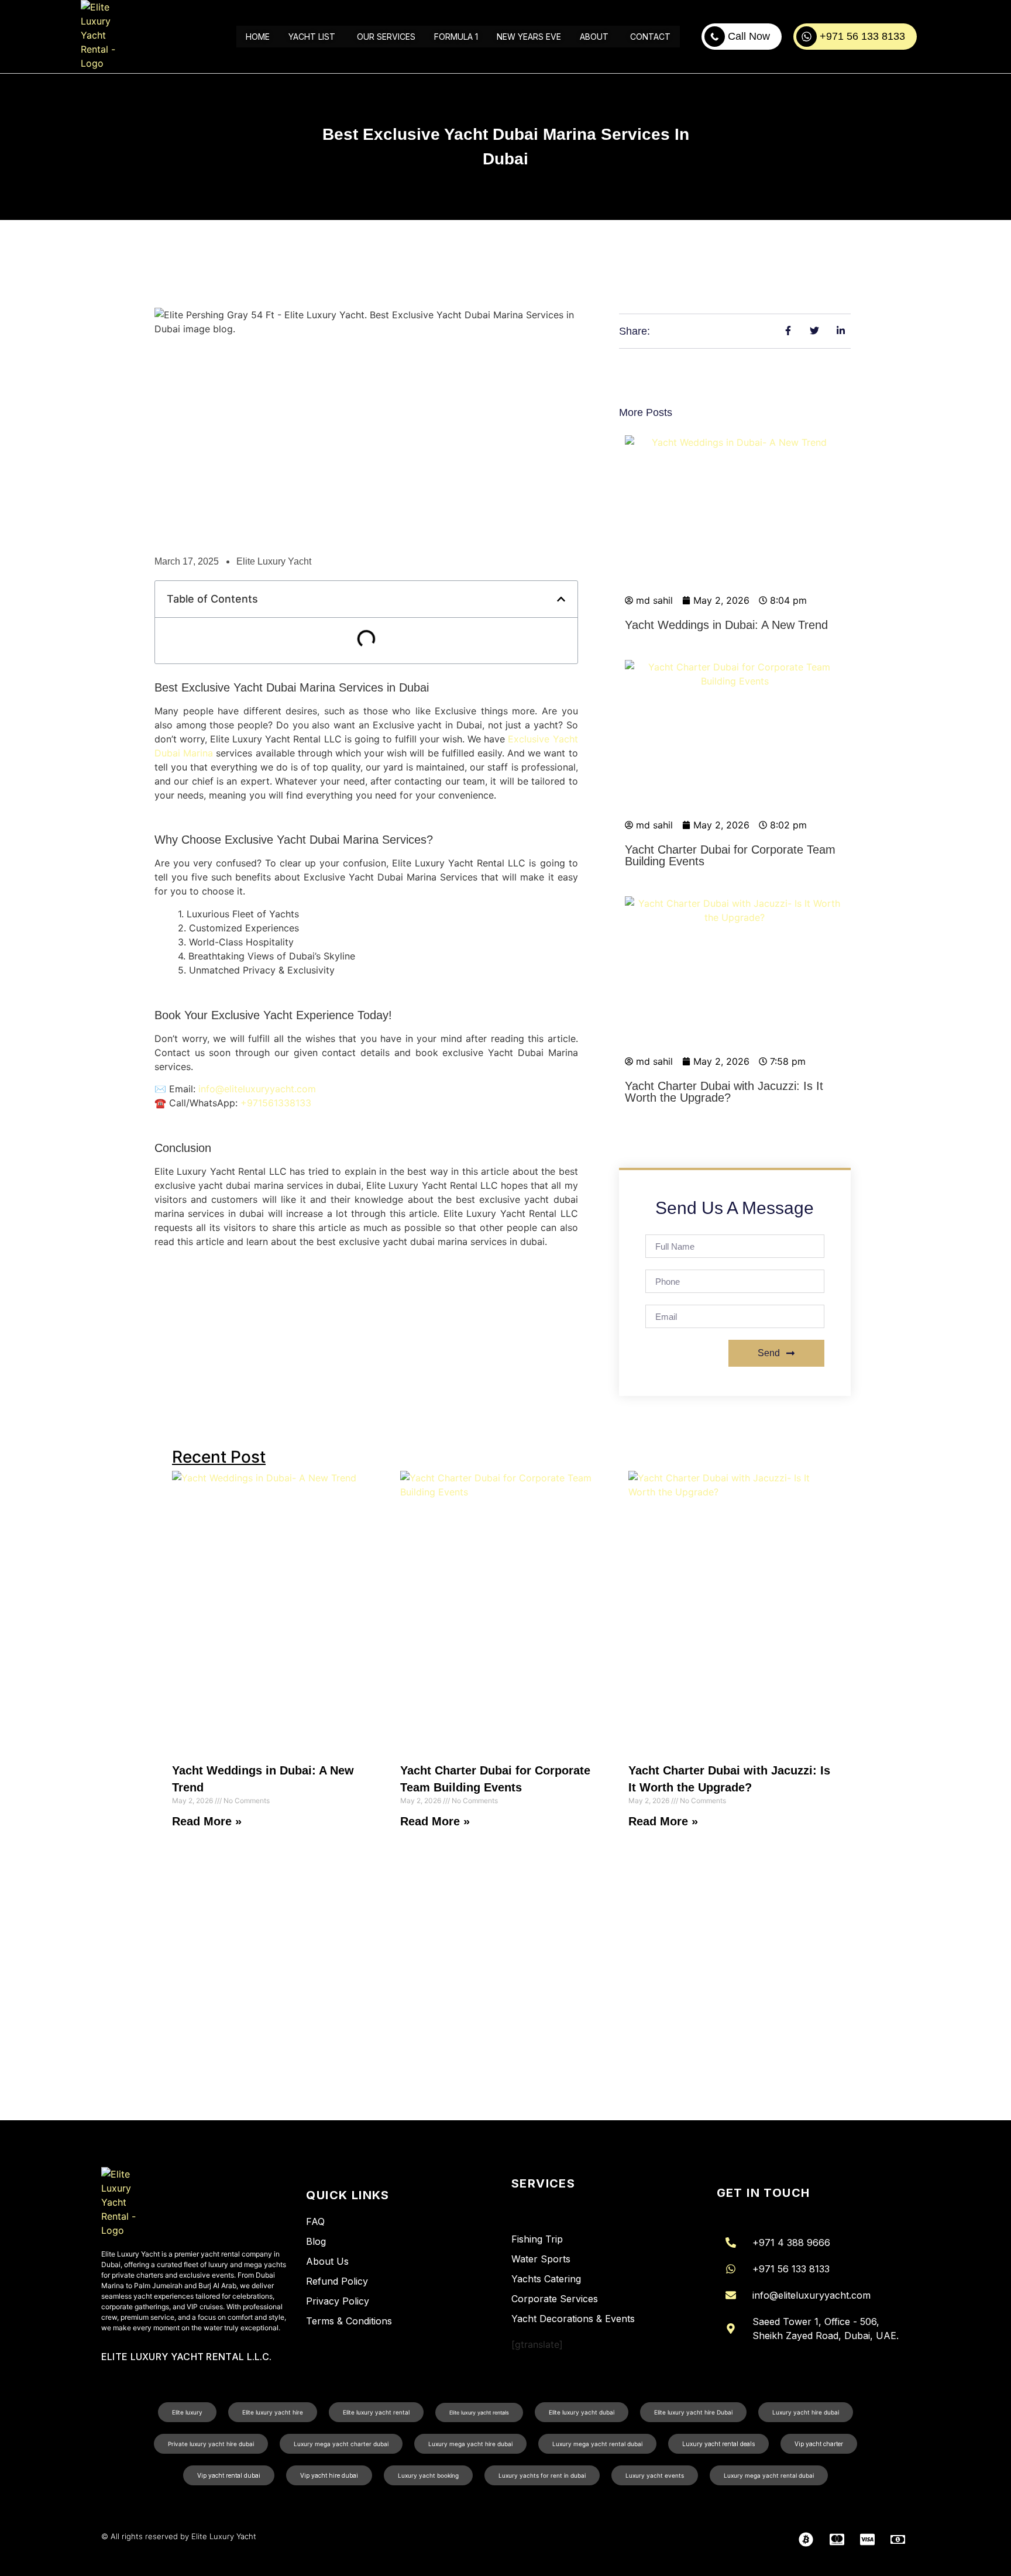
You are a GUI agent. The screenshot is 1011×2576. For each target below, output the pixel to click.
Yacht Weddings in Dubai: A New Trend (726, 625)
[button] (561, 599)
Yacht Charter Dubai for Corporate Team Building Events (730, 855)
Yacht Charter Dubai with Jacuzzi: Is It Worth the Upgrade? (724, 1092)
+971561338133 (276, 1103)
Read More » (207, 1821)
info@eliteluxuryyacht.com (257, 1089)
